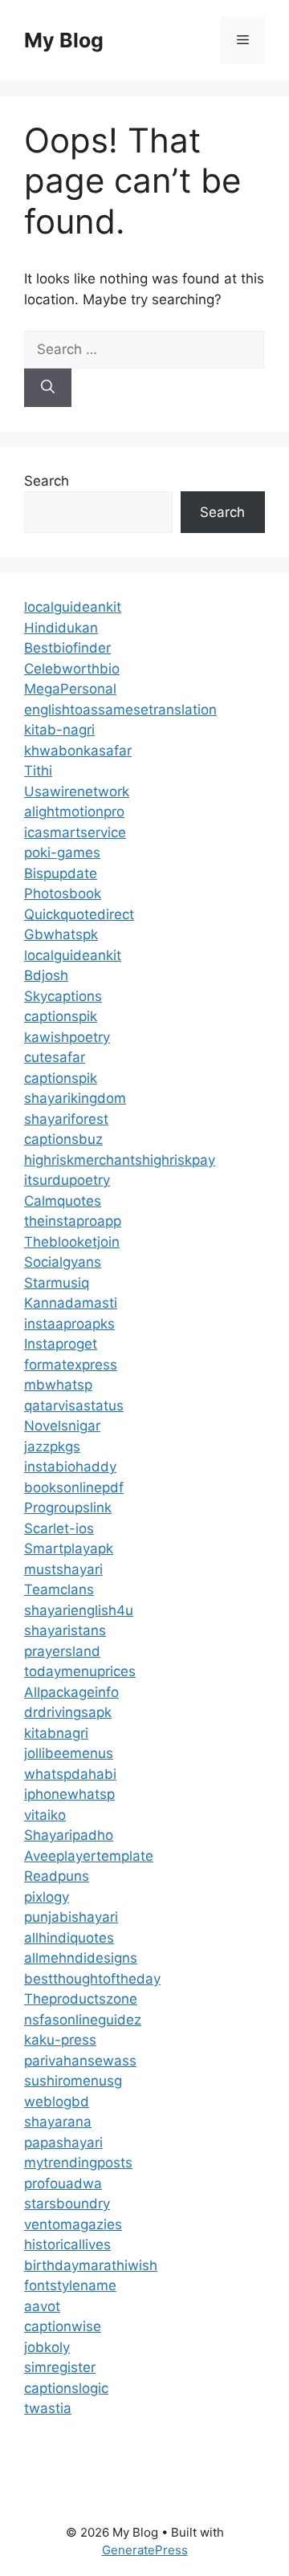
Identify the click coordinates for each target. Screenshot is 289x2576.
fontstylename (70, 2285)
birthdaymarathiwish (91, 2265)
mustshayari (63, 1569)
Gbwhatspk (61, 934)
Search (47, 481)
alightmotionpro (74, 812)
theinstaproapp (73, 1221)
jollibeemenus (69, 1753)
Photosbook (63, 893)
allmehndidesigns (81, 1958)
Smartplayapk (69, 1548)
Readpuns (57, 1876)
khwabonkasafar (78, 751)
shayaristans (65, 1630)
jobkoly (47, 2347)
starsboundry (67, 2204)
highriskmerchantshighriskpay (120, 1160)
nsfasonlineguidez (83, 2020)
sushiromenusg (73, 2081)
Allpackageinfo (71, 1692)
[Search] (48, 388)
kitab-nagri (59, 730)
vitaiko (45, 1815)
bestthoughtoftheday (92, 1979)
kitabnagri (56, 1733)
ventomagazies (73, 2224)
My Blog (64, 40)
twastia (48, 2408)
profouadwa (63, 2183)
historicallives (67, 2244)
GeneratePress (145, 2550)
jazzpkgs (52, 1447)
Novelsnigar (62, 1426)
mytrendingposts (78, 2163)
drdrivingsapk (68, 1712)
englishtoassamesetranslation (120, 710)
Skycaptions (63, 996)
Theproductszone (81, 1999)
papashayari (63, 2143)
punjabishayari (71, 1917)
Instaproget (61, 1344)
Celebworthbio (72, 669)
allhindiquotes (69, 1938)
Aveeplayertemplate (89, 1856)
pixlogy (47, 1897)
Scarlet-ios (59, 1528)
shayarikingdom (75, 1098)
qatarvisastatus (74, 1406)
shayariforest (66, 1119)
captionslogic (66, 2388)
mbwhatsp (58, 1385)
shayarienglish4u (79, 1610)
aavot (42, 2306)
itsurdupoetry (67, 1180)
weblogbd (57, 2102)
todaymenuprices (80, 1671)
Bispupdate (61, 873)
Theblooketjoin (72, 1242)
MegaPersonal (70, 689)
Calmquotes (63, 1201)
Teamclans (59, 1589)
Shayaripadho (69, 1835)
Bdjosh (46, 975)
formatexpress (71, 1365)
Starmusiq (57, 1283)
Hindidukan (61, 628)
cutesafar (55, 1057)
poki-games (62, 853)
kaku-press (60, 2040)
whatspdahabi (70, 1774)
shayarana (58, 2122)
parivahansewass (80, 2061)
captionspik (61, 1016)
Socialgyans (63, 1262)
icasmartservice (75, 832)
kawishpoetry (67, 1037)
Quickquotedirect (79, 914)
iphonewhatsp (69, 1794)
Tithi (38, 771)
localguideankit (73, 607)
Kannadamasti (71, 1303)
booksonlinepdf (74, 1487)
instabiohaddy (70, 1467)
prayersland (62, 1651)
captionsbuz (63, 1139)
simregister (60, 2367)
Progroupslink (68, 1508)
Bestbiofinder (67, 648)
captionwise (63, 2326)
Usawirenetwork (77, 792)
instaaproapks (69, 1324)
